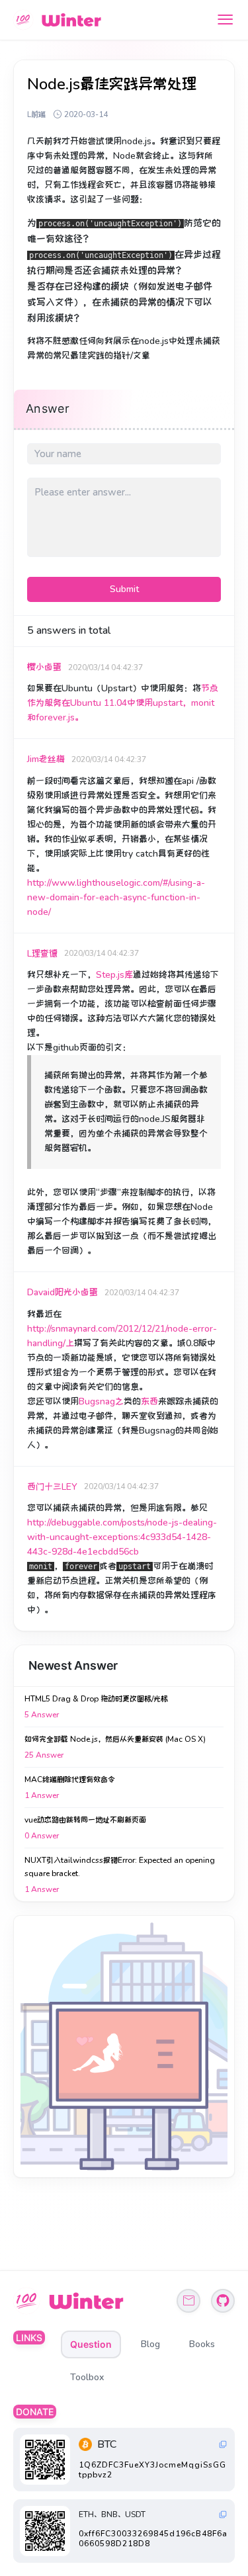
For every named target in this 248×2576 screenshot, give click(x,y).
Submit (124, 589)
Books (202, 2344)
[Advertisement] (124, 2046)
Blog (150, 2344)
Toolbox (87, 2377)
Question (91, 2344)
